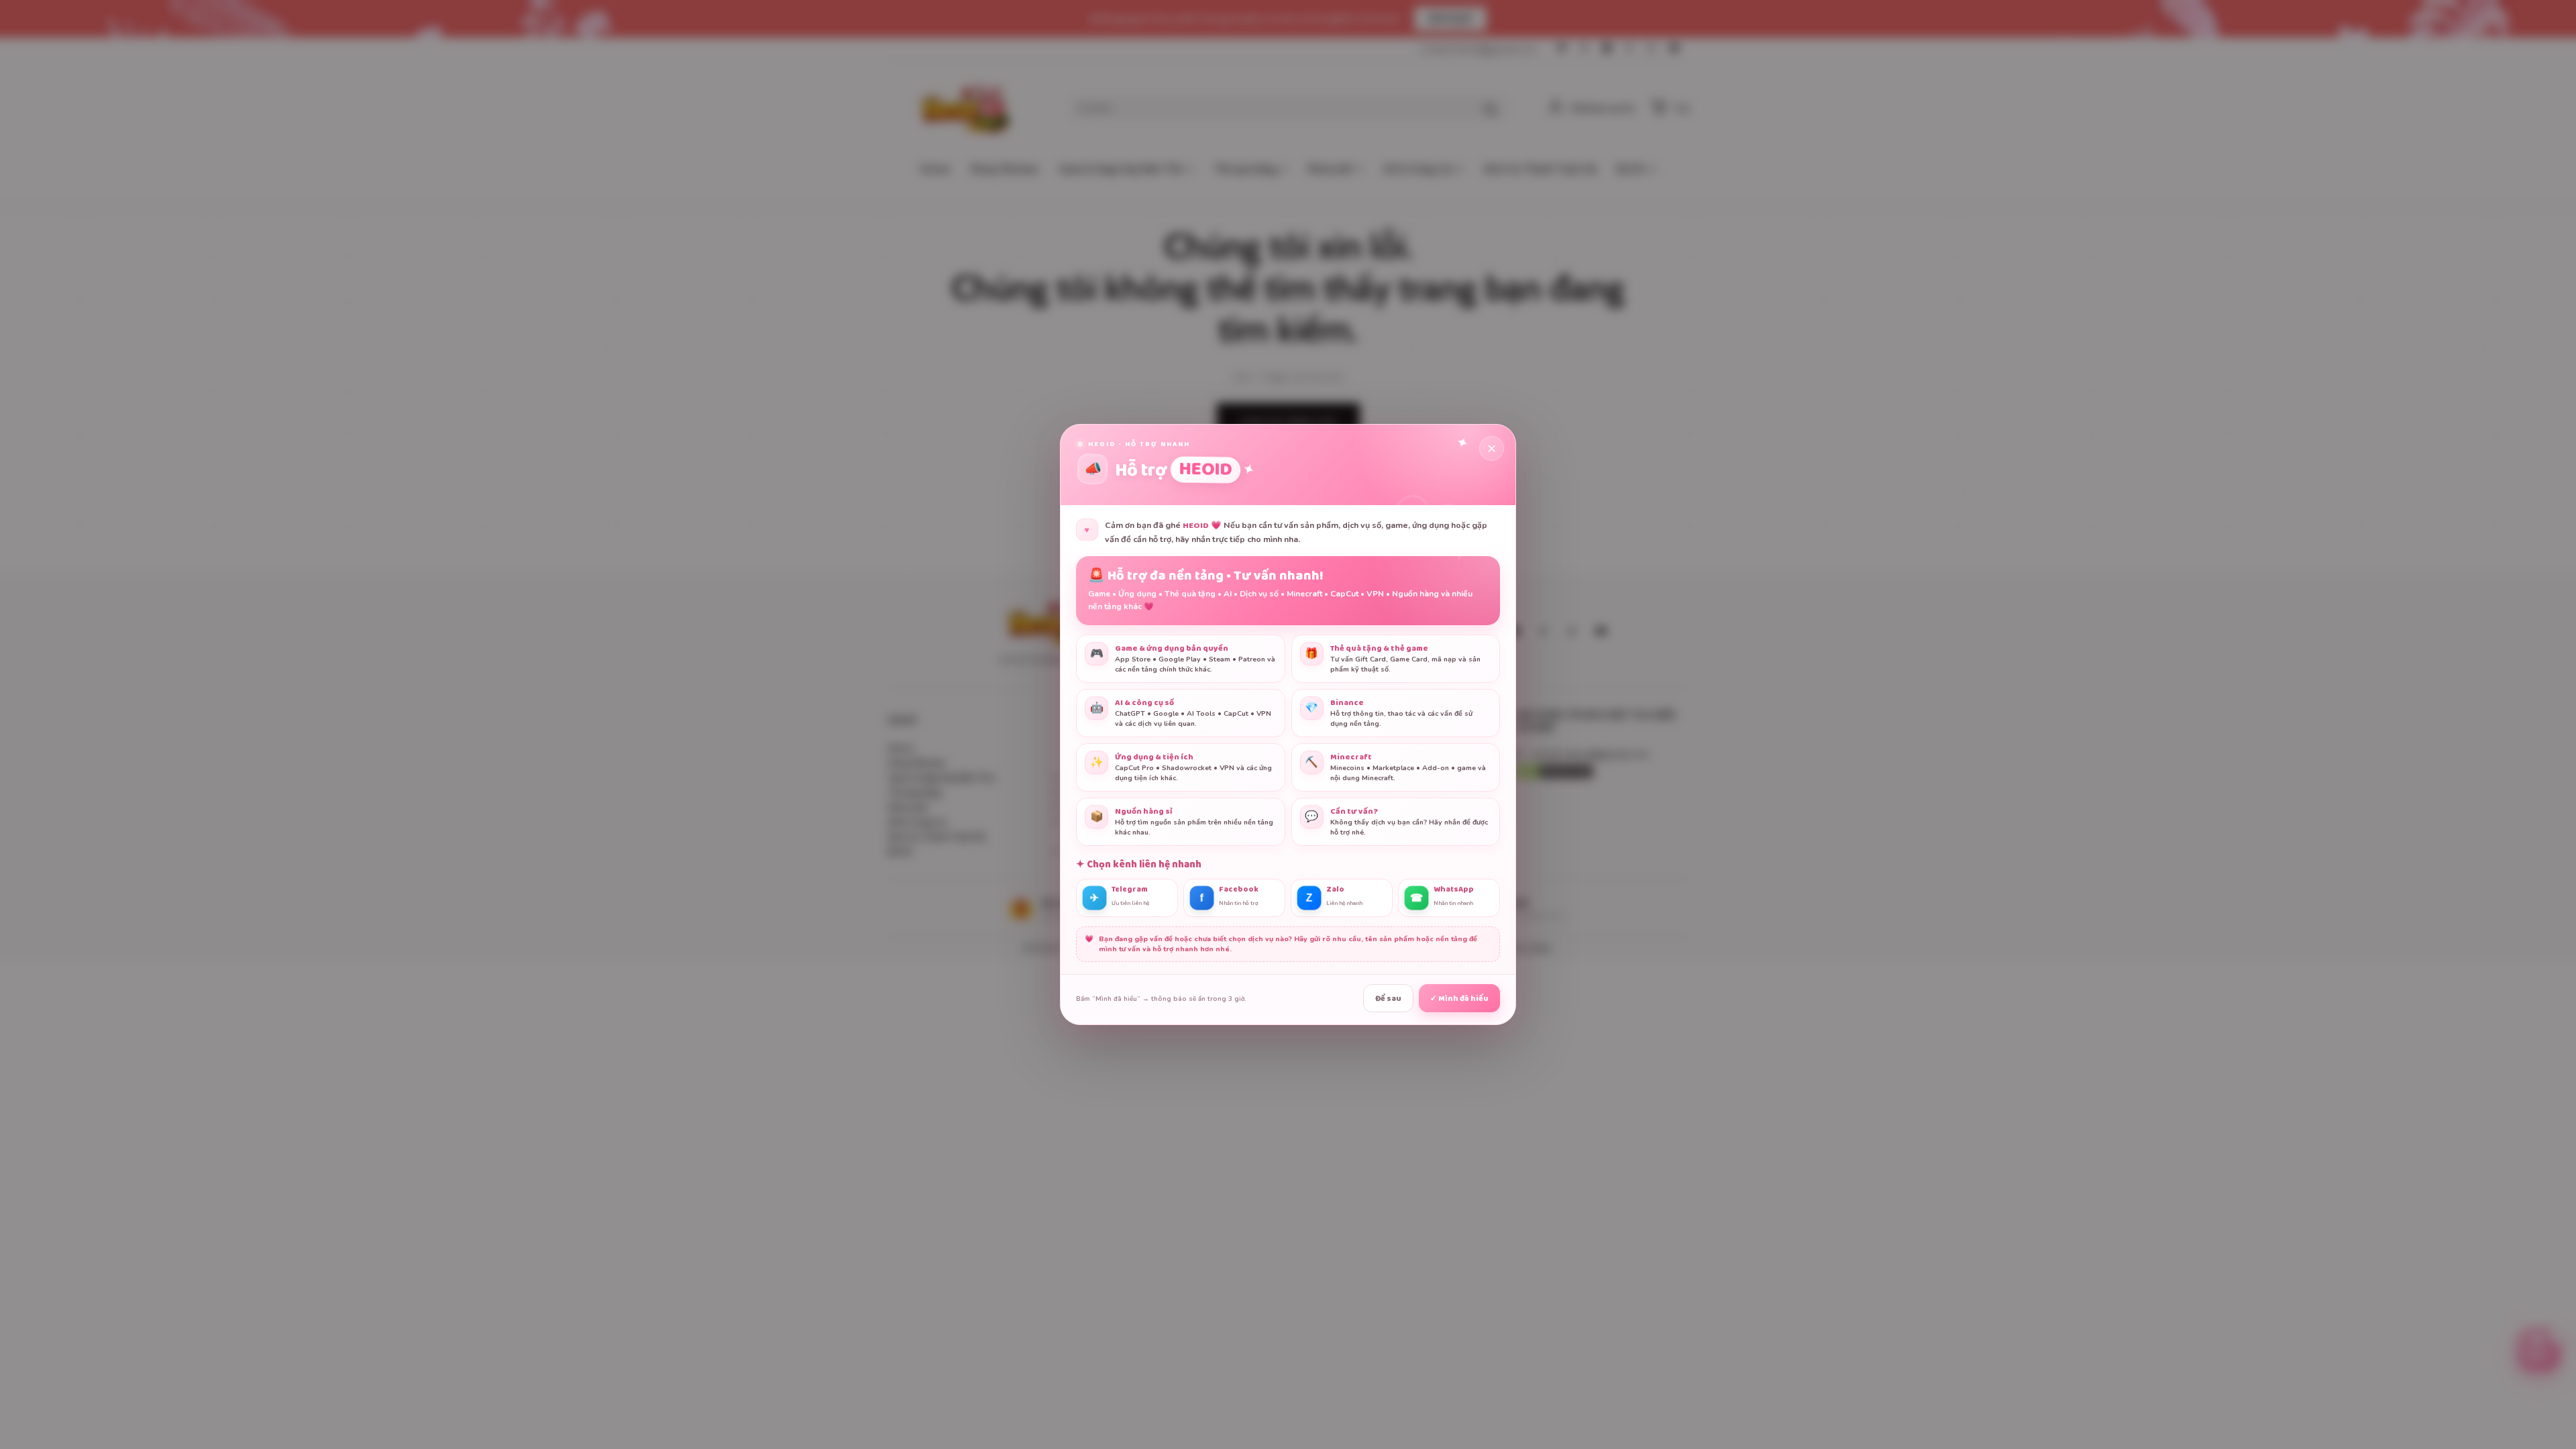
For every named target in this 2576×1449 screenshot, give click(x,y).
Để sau (1388, 999)
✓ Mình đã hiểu (1459, 999)
